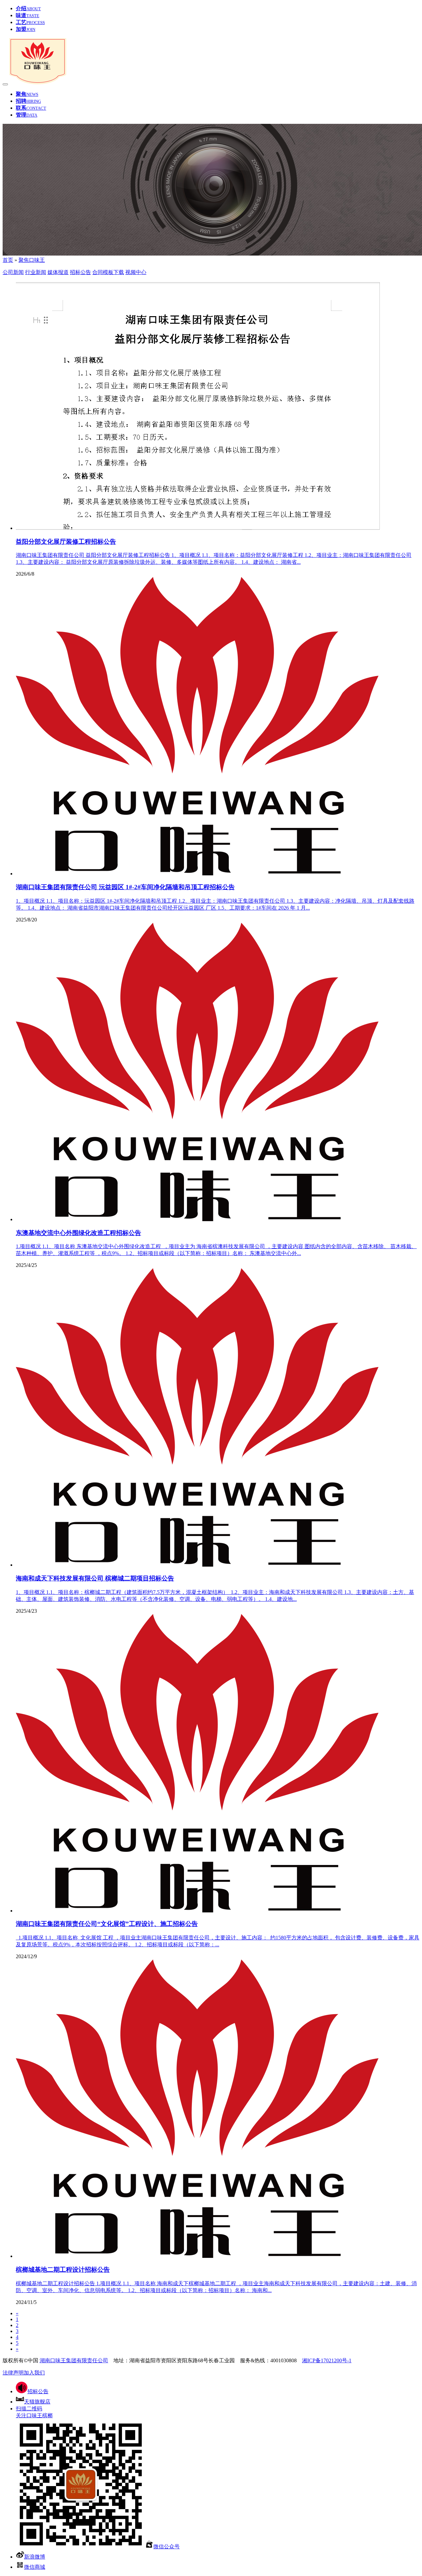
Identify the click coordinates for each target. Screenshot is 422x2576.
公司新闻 (13, 272)
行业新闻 (36, 272)
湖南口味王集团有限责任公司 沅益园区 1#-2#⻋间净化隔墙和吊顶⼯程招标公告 (125, 887)
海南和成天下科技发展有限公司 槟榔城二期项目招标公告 (95, 1578)
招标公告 (80, 272)
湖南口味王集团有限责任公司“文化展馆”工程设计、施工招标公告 (107, 1924)
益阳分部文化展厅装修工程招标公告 (66, 542)
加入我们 (34, 2373)
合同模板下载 (108, 272)
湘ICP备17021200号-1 (327, 2360)
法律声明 (13, 2373)
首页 (8, 260)
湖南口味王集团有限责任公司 (74, 2360)
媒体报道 (58, 272)
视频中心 (136, 272)
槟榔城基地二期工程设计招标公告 (63, 2270)
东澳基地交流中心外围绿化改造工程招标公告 (78, 1233)
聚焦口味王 (32, 260)
